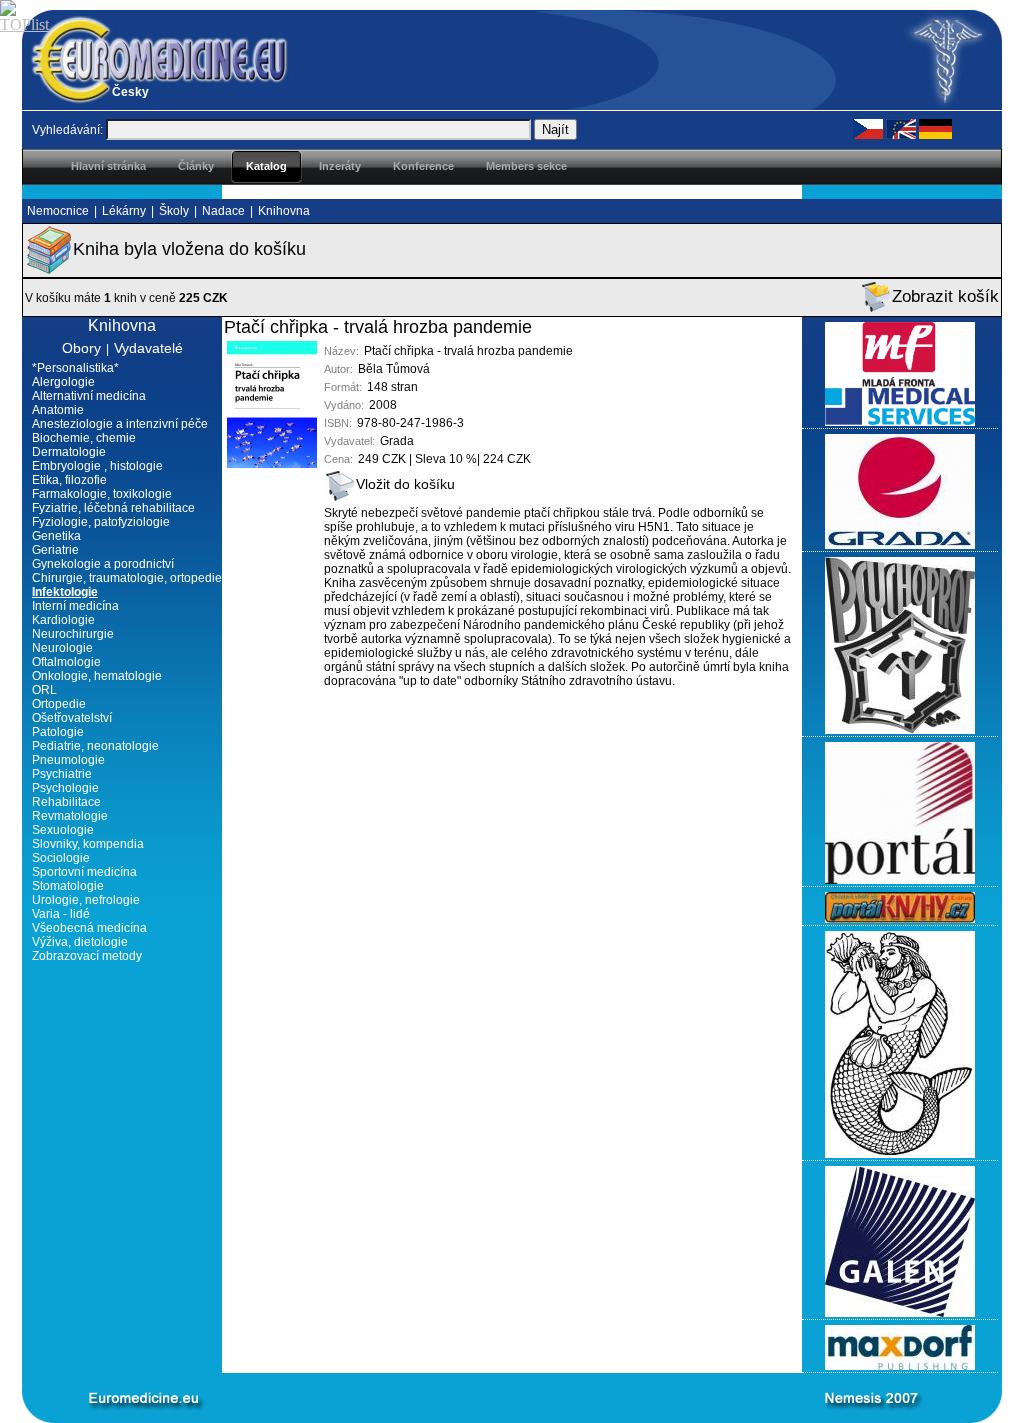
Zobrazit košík (945, 296)
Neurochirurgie (73, 634)
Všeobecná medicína (89, 928)
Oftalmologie (66, 662)
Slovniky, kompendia (88, 844)
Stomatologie (68, 886)
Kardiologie (63, 620)
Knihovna (284, 211)
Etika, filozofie (69, 480)
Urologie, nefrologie (86, 900)
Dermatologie (69, 452)
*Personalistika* (75, 368)
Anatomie (58, 410)
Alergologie (63, 382)
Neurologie (62, 648)
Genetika (56, 536)
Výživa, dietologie (80, 942)
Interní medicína (75, 606)
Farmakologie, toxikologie (102, 494)
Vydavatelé (148, 348)
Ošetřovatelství (72, 718)
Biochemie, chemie (84, 438)
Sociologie (61, 858)
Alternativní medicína (89, 396)
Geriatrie (55, 550)
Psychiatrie (62, 774)
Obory (81, 348)
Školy (174, 211)
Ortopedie (59, 704)
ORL (44, 690)
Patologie (58, 732)
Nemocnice (58, 211)
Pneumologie (68, 760)
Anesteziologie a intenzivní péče (120, 424)
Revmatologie (70, 816)
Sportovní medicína (84, 872)
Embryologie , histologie (97, 466)
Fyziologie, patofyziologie (101, 522)
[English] (901, 128)
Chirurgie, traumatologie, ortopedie (127, 578)
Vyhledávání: (67, 130)
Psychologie (65, 788)
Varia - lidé (61, 914)
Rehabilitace (66, 802)
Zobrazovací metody (87, 956)
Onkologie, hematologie (97, 676)
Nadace (223, 211)
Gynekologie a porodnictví (103, 564)
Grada (397, 441)
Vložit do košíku (405, 484)
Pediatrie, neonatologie (95, 746)
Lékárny (124, 211)
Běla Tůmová (394, 369)
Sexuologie (63, 830)
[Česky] (868, 128)
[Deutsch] (935, 128)
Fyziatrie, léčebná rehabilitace (113, 508)
